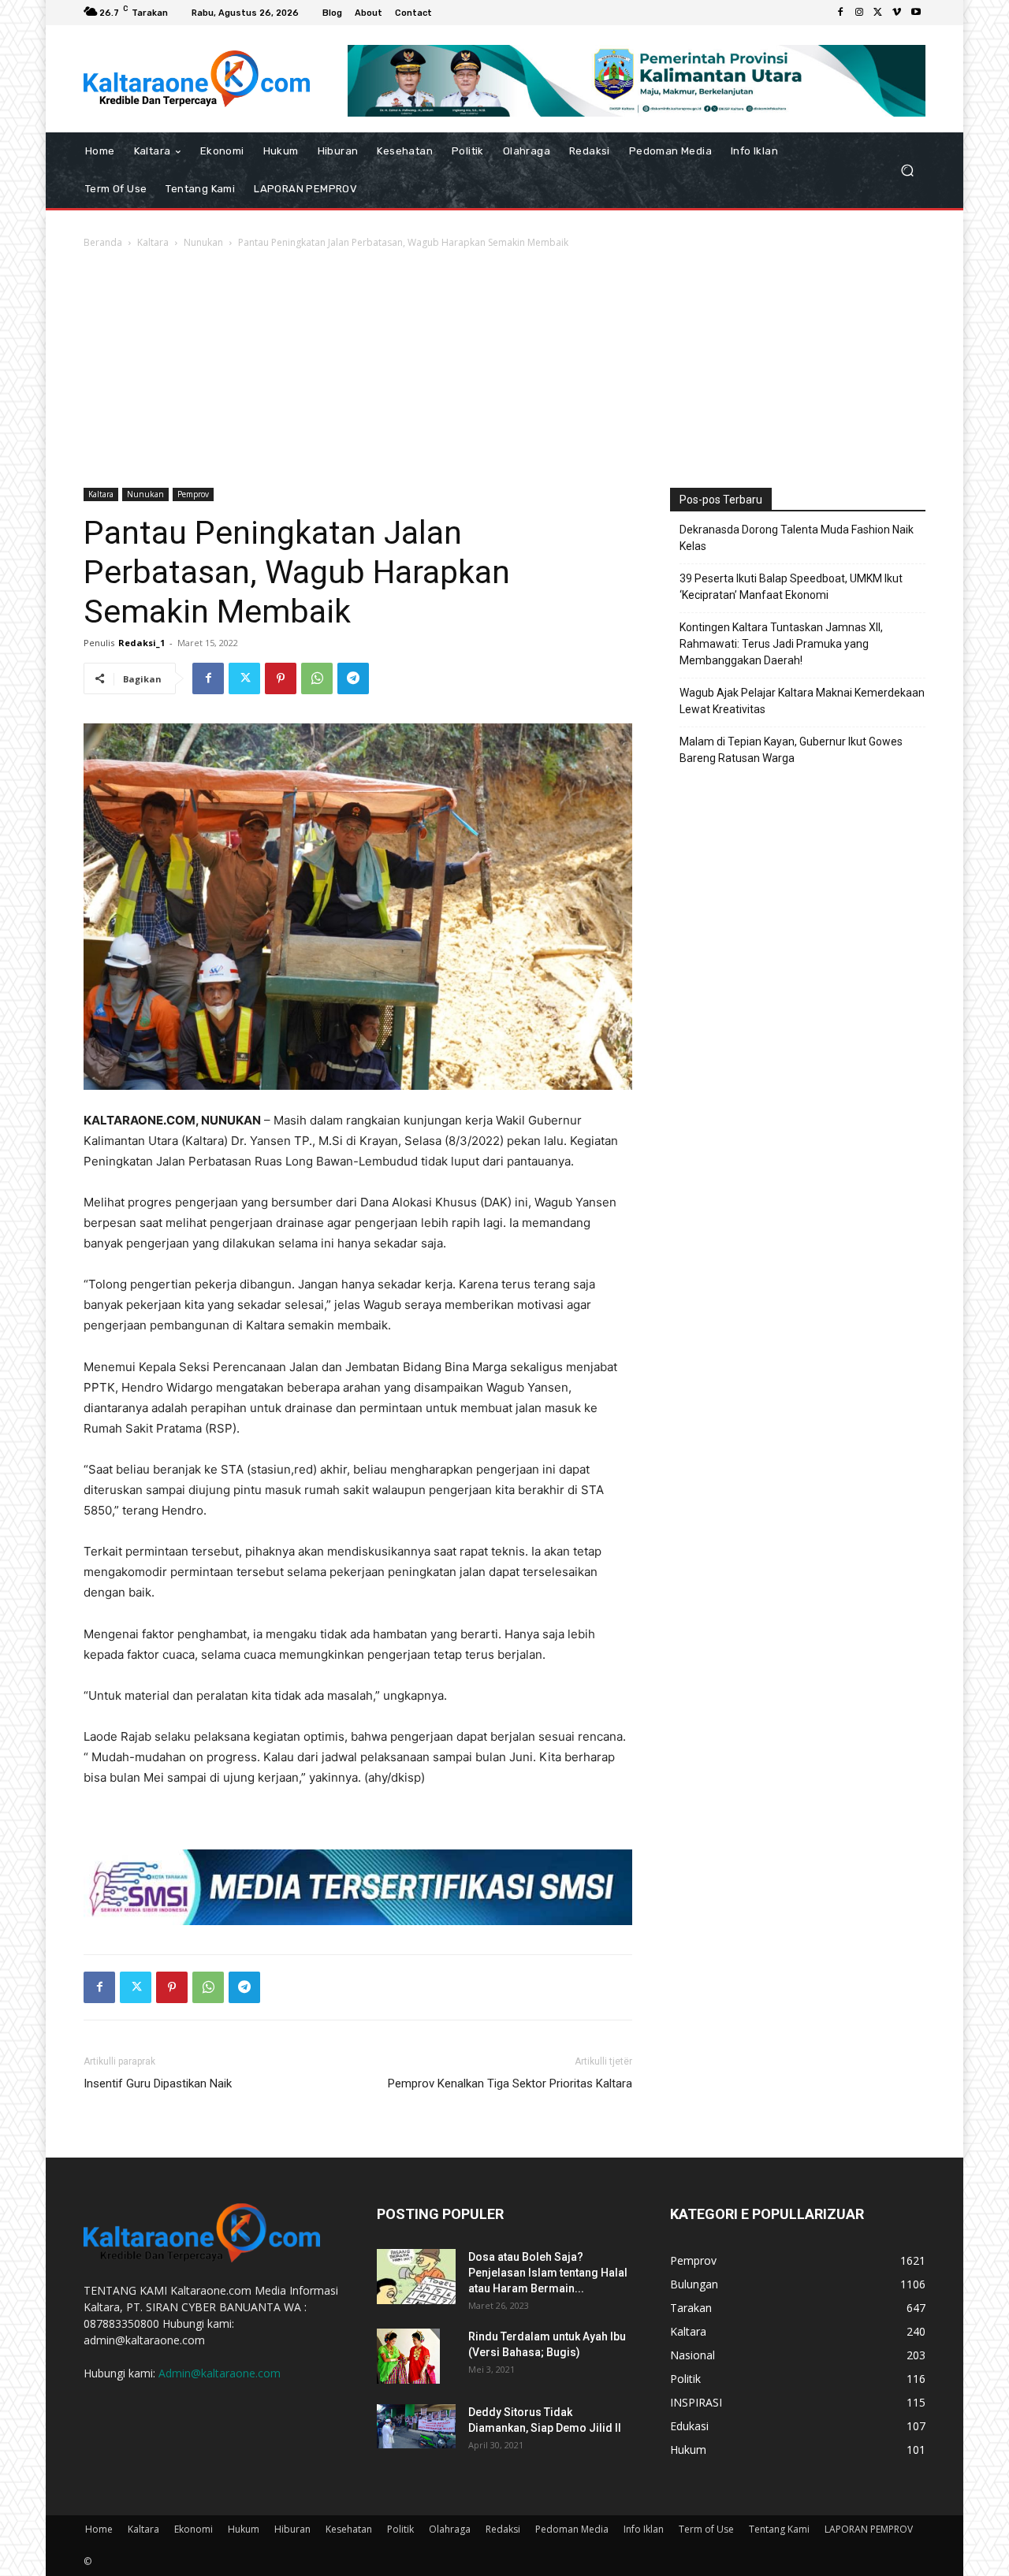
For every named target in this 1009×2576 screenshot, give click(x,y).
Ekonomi (194, 2529)
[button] (907, 170)
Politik (400, 2529)
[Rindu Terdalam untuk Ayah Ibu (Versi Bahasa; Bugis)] (408, 2356)
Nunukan (203, 242)
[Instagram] (859, 13)
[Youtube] (916, 13)
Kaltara (153, 242)
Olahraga (450, 2529)
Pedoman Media (572, 2529)
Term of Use (706, 2529)
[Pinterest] (281, 678)
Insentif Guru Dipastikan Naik (158, 2083)
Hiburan (292, 2529)
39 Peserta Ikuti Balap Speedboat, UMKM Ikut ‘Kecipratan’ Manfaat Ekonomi (791, 587)
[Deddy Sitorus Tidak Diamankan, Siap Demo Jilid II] (416, 2426)
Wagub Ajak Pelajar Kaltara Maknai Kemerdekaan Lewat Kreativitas (802, 701)
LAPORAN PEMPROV (869, 2529)
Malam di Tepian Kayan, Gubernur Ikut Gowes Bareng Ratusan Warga (791, 750)
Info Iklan (644, 2529)
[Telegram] (353, 678)
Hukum (244, 2529)
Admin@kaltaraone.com (220, 2373)
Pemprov (193, 494)
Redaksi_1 (141, 643)
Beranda (103, 242)
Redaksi (503, 2529)
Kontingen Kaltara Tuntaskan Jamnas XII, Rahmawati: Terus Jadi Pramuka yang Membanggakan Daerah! (781, 644)
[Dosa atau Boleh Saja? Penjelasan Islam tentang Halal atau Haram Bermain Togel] (416, 2277)
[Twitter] (878, 13)
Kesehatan (349, 2529)
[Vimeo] (897, 13)
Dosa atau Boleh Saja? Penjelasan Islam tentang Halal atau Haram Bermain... (548, 2273)
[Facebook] (840, 13)
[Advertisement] (504, 370)
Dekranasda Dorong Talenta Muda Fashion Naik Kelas (797, 538)
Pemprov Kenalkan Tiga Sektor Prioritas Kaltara (510, 2083)
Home (99, 2529)
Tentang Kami (779, 2529)
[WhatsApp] (317, 678)
